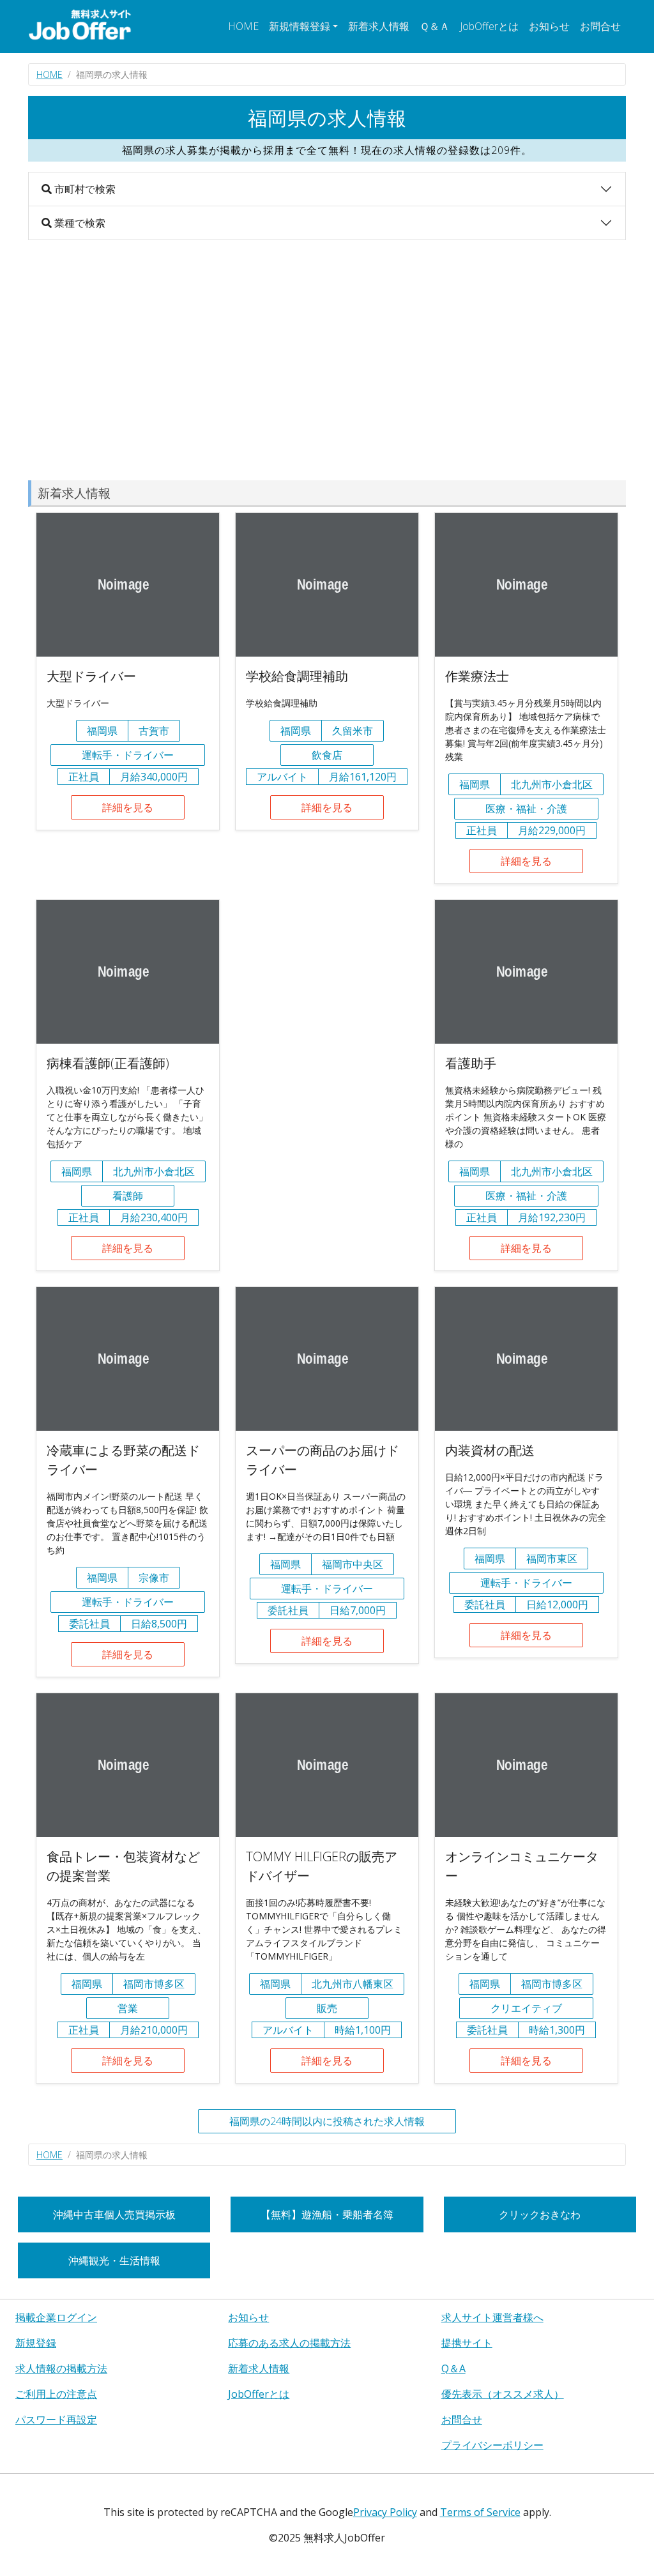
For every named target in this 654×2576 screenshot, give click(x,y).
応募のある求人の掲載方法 (289, 2343)
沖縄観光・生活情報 (114, 2260)
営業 (128, 2008)
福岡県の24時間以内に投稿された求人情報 (327, 2121)
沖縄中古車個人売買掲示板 (114, 2214)
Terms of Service (480, 2512)
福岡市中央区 (353, 1564)
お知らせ (549, 26)
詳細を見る (128, 807)
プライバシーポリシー (492, 2445)
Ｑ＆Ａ (435, 26)
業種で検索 (79, 223)
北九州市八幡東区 (353, 1984)
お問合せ (600, 26)
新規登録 (36, 2343)
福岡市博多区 (154, 1984)
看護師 (128, 1196)
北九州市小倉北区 (552, 784)
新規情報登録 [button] (300, 26)
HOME (243, 26)
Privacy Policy (385, 2512)
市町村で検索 (84, 189)
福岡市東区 (552, 1559)
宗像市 (154, 1578)
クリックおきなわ (540, 2214)
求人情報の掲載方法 (61, 2368)
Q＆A (453, 2368)
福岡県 (102, 731)
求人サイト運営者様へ (492, 2317)
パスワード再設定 (56, 2420)
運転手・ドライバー (128, 755)
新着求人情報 (379, 26)
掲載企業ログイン (56, 2317)
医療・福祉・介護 (526, 809)
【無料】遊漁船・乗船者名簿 (327, 2214)
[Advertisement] (327, 360)
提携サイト (467, 2343)
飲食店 (327, 755)
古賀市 (154, 731)
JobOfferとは (489, 26)
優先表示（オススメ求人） (503, 2394)
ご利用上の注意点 (56, 2394)
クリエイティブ (526, 2008)
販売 (327, 2008)
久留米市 (353, 731)
